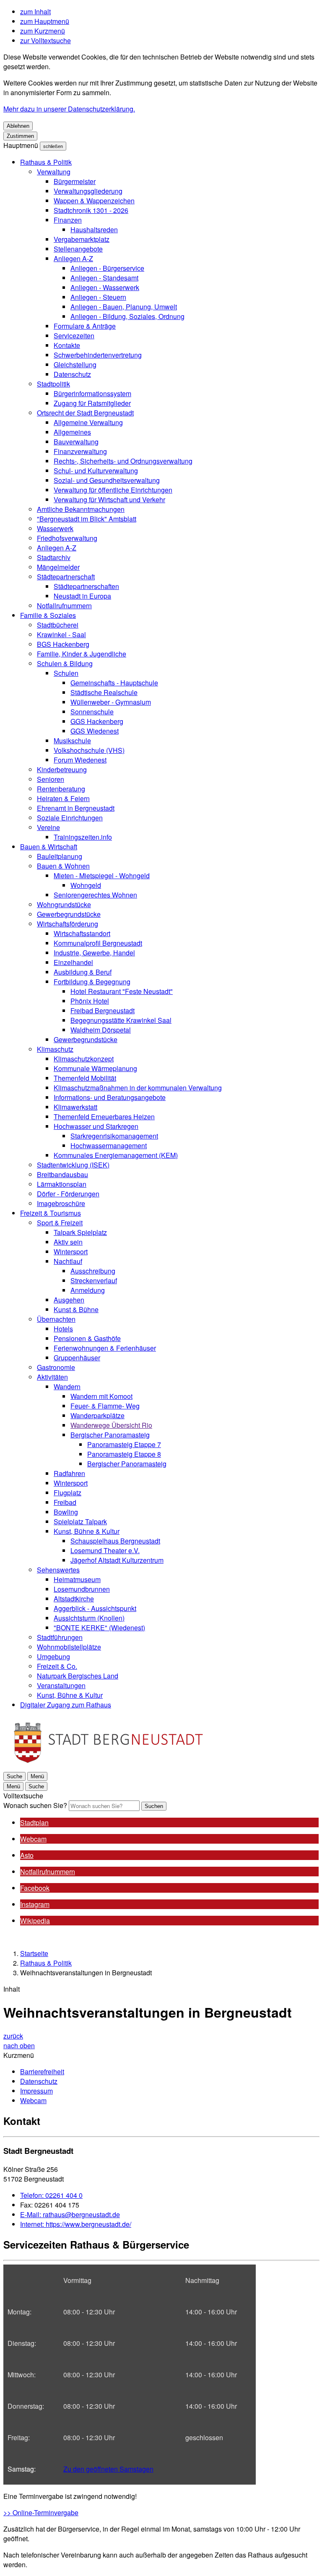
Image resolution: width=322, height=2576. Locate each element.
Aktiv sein (68, 1242)
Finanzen (68, 220)
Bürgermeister (75, 181)
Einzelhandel (73, 962)
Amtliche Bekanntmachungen (81, 509)
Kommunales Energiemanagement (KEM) (116, 1155)
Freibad (65, 1502)
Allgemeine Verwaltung (88, 422)
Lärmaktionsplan (62, 1184)
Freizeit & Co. (57, 1666)
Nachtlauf (68, 1261)
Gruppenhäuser (77, 1358)
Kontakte (67, 345)
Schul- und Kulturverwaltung (96, 471)
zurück (13, 2036)
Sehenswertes (58, 1570)
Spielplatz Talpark (80, 1521)
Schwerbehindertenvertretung (98, 355)
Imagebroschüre (61, 1203)
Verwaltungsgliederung (88, 191)
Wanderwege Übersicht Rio (111, 1425)
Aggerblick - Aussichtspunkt (95, 1608)
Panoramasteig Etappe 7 (124, 1444)
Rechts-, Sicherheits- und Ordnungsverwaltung (123, 461)
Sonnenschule (92, 712)
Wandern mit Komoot (101, 1396)
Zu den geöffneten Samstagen (108, 2469)
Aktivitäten (52, 1377)
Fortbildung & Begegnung (92, 982)
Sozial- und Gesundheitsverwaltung (107, 480)
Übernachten (56, 1319)
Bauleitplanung (60, 856)
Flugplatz (68, 1493)
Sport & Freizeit (60, 1223)
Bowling (66, 1512)
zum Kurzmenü (43, 31)
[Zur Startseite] (108, 1766)
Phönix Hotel (90, 1001)
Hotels (63, 1329)
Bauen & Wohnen (63, 866)
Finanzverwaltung (80, 451)
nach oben (19, 2045)
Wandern (67, 1387)
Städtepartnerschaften (86, 586)
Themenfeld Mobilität (85, 1078)
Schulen (66, 673)
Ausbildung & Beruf (83, 972)
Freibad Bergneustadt (103, 1010)
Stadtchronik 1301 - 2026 (91, 210)
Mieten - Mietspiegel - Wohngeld (102, 876)
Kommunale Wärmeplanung (95, 1068)
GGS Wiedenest (95, 731)
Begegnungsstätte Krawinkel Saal (121, 1020)
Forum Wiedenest (80, 760)
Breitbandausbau (62, 1174)
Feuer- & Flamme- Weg (105, 1406)
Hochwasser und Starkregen (96, 1126)
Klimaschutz (55, 1049)
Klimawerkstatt (75, 1107)
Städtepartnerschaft (66, 577)
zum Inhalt (35, 12)
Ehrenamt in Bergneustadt (76, 808)
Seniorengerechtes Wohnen (95, 895)
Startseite (34, 1953)
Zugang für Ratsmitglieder (92, 403)
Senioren (51, 779)
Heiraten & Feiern (63, 798)
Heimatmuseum (77, 1579)
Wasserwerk (55, 528)
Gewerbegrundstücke (69, 914)
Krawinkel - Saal (61, 634)
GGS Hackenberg (97, 721)
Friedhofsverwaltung (67, 538)
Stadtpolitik (53, 384)
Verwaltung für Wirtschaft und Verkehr (109, 499)
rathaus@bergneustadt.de (70, 2214)
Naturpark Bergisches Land (78, 1676)
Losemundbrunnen (82, 1589)
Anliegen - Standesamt (104, 278)
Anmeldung (88, 1290)
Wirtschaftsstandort (82, 933)
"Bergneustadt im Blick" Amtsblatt (87, 519)
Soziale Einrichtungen (70, 818)
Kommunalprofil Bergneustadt (98, 943)
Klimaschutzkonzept (84, 1059)
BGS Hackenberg (63, 644)
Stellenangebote (78, 249)
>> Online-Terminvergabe (41, 2512)
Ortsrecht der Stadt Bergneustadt (85, 413)
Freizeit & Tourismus (51, 1213)
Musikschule (72, 741)
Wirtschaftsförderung (68, 924)
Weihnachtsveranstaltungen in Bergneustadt (86, 1973)
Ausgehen (69, 1300)
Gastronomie (56, 1367)
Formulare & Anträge (85, 326)
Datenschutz (72, 374)
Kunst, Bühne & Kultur (87, 1531)
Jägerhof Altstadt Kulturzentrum (117, 1560)
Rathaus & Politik (46, 162)
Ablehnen (18, 126)
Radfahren (69, 1473)
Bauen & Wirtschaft (49, 847)
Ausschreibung (93, 1271)
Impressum (36, 2091)
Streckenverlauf (94, 1280)
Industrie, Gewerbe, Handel (94, 953)
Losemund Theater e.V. (105, 1550)
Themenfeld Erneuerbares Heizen (104, 1117)
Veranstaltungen (61, 1685)
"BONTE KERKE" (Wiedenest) (99, 1628)
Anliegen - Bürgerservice (107, 268)
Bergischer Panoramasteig (110, 1435)
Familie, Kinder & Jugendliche (82, 654)
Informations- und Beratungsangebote (110, 1097)
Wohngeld (86, 885)
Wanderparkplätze (97, 1415)
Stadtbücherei (58, 625)
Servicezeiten (74, 336)
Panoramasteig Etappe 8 (124, 1454)
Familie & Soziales (48, 615)
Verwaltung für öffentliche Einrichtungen (113, 490)
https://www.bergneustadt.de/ (76, 2224)
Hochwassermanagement (109, 1145)
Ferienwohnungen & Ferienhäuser (105, 1348)
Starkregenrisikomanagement (114, 1136)
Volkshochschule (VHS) (89, 750)
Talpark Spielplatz (80, 1232)
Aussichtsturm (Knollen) (89, 1618)
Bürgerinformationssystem (92, 393)
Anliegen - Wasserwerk (105, 287)
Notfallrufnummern (64, 606)
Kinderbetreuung (62, 769)
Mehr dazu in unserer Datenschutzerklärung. (69, 109)
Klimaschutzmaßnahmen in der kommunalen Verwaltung (138, 1088)
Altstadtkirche (74, 1599)
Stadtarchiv (54, 557)
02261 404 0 (51, 2195)
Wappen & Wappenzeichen (94, 201)
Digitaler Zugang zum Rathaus (66, 1705)
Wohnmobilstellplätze (69, 1647)
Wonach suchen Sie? (35, 1805)
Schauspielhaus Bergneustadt (115, 1541)
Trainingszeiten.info (83, 837)
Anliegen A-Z (73, 258)
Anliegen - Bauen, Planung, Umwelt (124, 307)
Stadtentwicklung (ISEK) (73, 1165)
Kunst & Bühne (76, 1309)
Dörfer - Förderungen (68, 1194)
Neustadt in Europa (82, 596)
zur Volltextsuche (45, 40)
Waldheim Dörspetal (101, 1030)
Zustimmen (20, 136)
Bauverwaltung (76, 442)
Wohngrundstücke (64, 904)
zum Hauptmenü (45, 21)
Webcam (33, 2100)
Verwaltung (54, 172)
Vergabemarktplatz (82, 239)
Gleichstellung (75, 364)
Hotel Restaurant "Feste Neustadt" (122, 991)
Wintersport (71, 1252)
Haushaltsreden (94, 230)
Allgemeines (72, 432)
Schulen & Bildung (65, 663)
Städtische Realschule (104, 692)
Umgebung (53, 1656)
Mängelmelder (58, 567)
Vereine (48, 827)
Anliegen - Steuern (98, 297)
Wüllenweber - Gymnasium (111, 702)
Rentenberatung (61, 789)
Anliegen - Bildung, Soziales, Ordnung (127, 316)
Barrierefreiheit (42, 2071)
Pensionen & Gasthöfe (87, 1338)
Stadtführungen (60, 1637)
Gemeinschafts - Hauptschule (114, 683)
